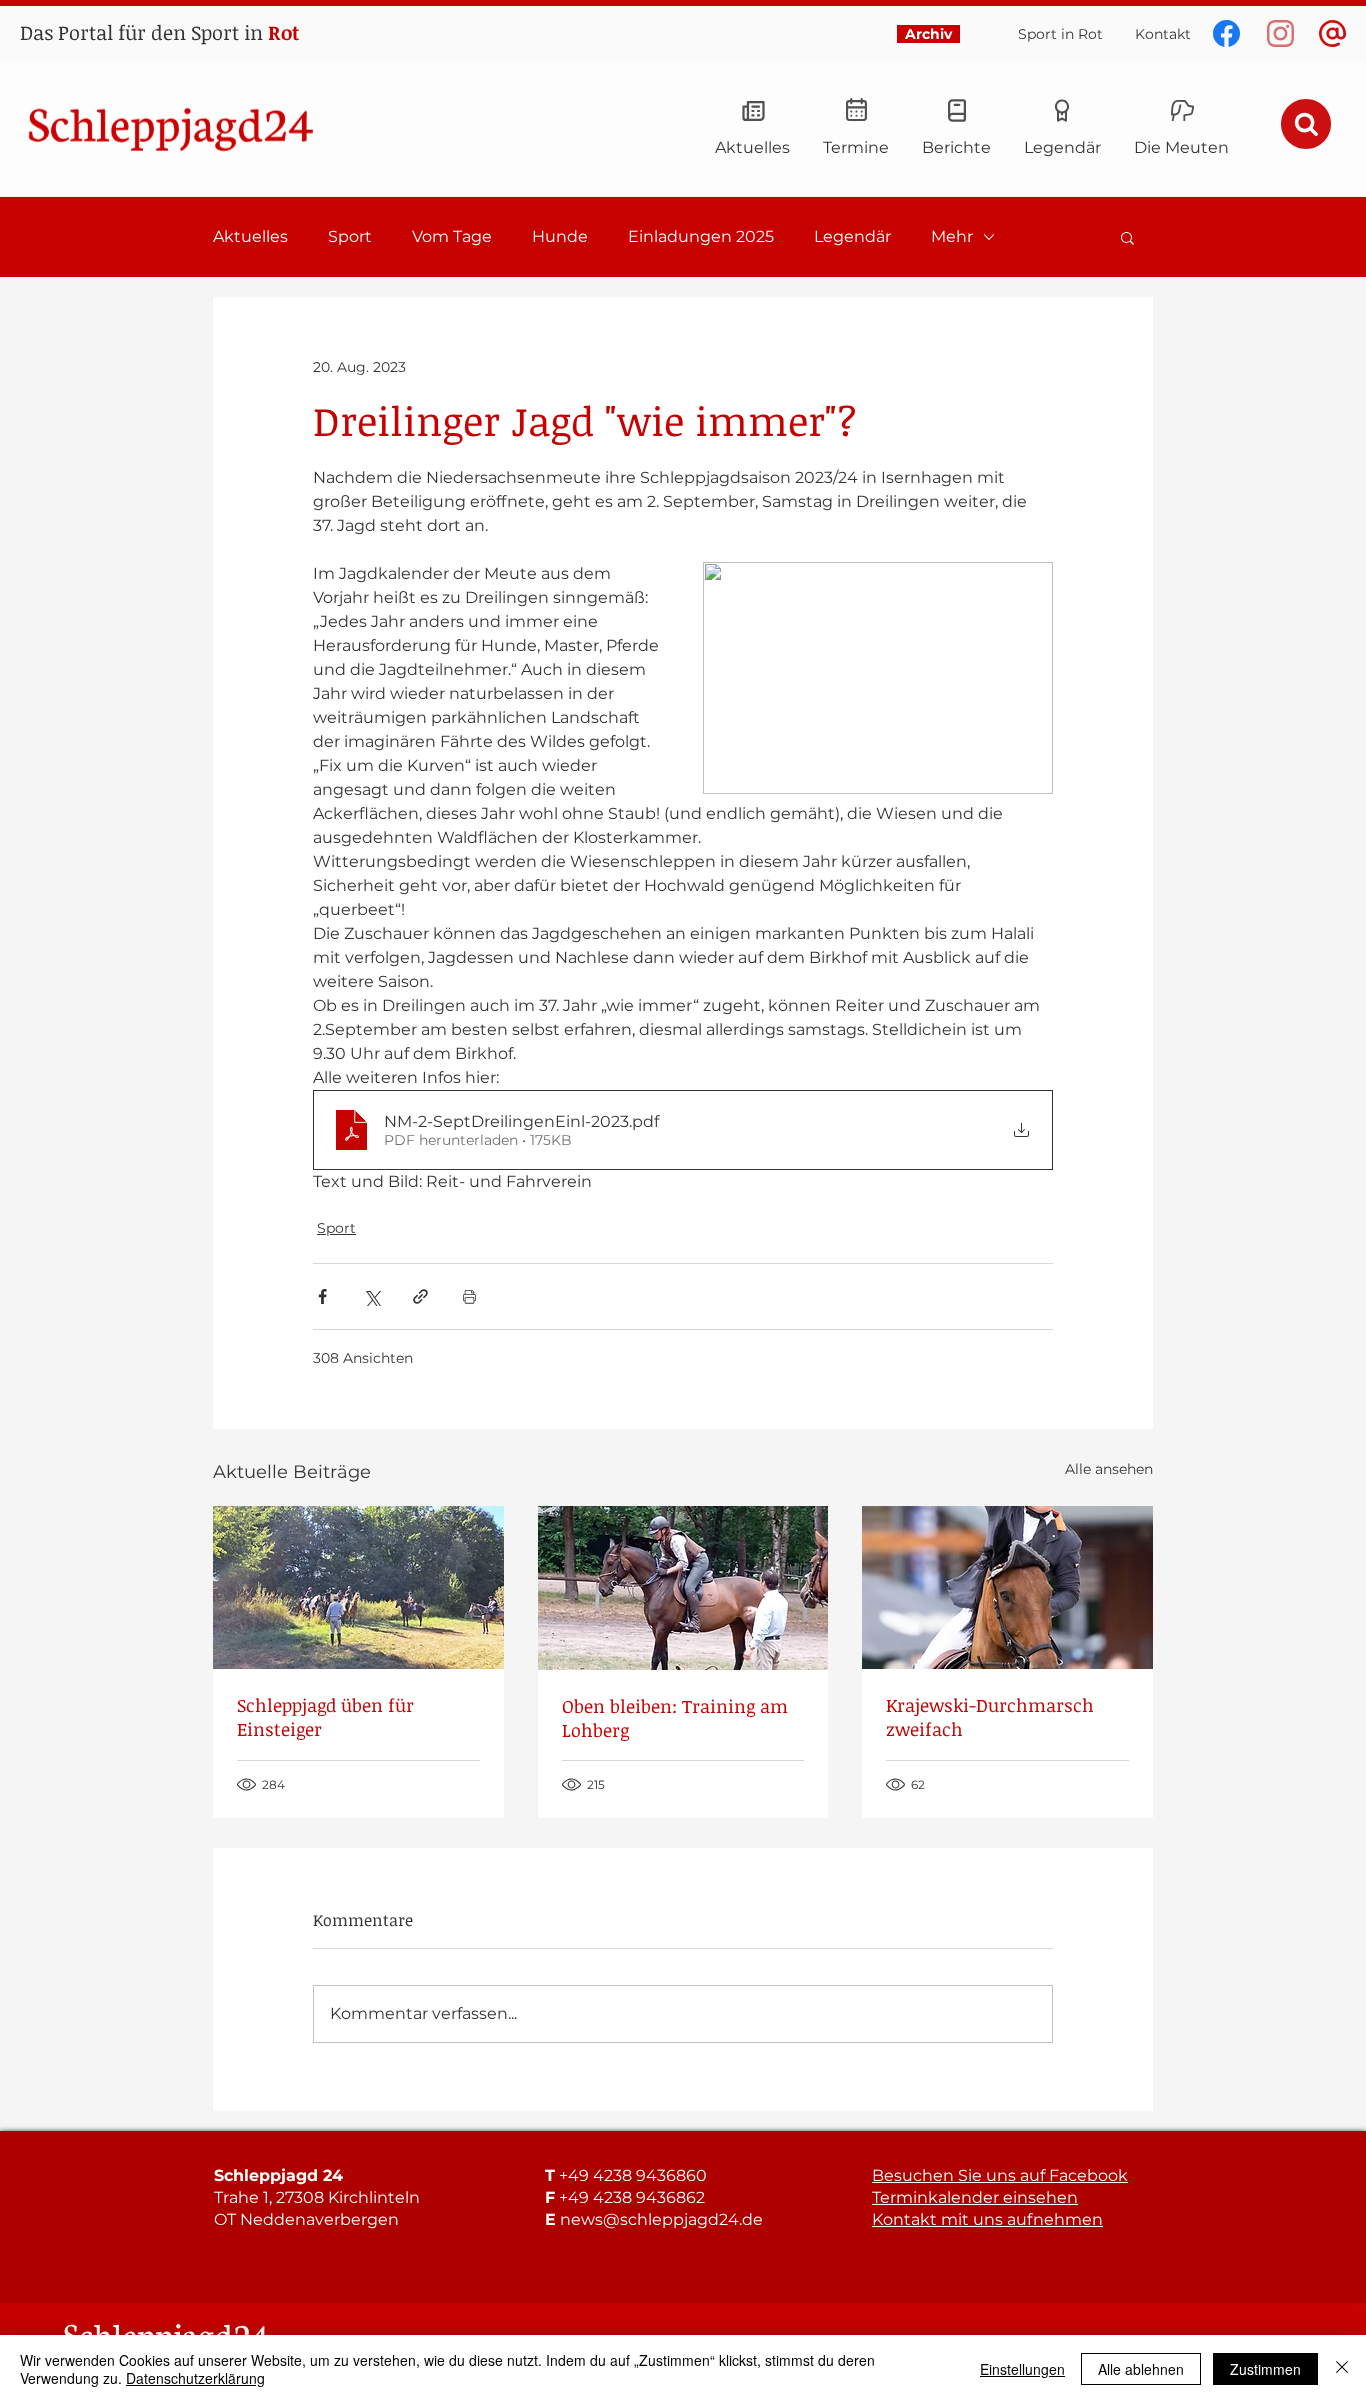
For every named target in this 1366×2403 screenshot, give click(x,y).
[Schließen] (1342, 2369)
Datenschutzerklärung (195, 2378)
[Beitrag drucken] (469, 1296)
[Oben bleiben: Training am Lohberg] (683, 1588)
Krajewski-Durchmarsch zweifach (990, 1717)
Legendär (852, 236)
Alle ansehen (1109, 1469)
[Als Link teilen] (420, 1296)
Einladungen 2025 (701, 236)
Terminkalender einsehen (975, 2197)
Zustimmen (1265, 2369)
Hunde (560, 236)
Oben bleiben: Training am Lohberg (675, 1718)
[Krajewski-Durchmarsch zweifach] (1007, 1587)
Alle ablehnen (1141, 2369)
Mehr (952, 236)
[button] (1127, 237)
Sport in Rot (1060, 34)
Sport (350, 236)
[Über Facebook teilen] (322, 1296)
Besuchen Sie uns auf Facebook (1000, 2175)
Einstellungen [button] (1022, 2369)
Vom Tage (452, 236)
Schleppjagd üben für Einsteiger (325, 1717)
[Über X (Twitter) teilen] (371, 1296)
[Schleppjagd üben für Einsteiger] (358, 1587)
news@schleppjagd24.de (661, 2219)
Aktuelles (250, 236)
